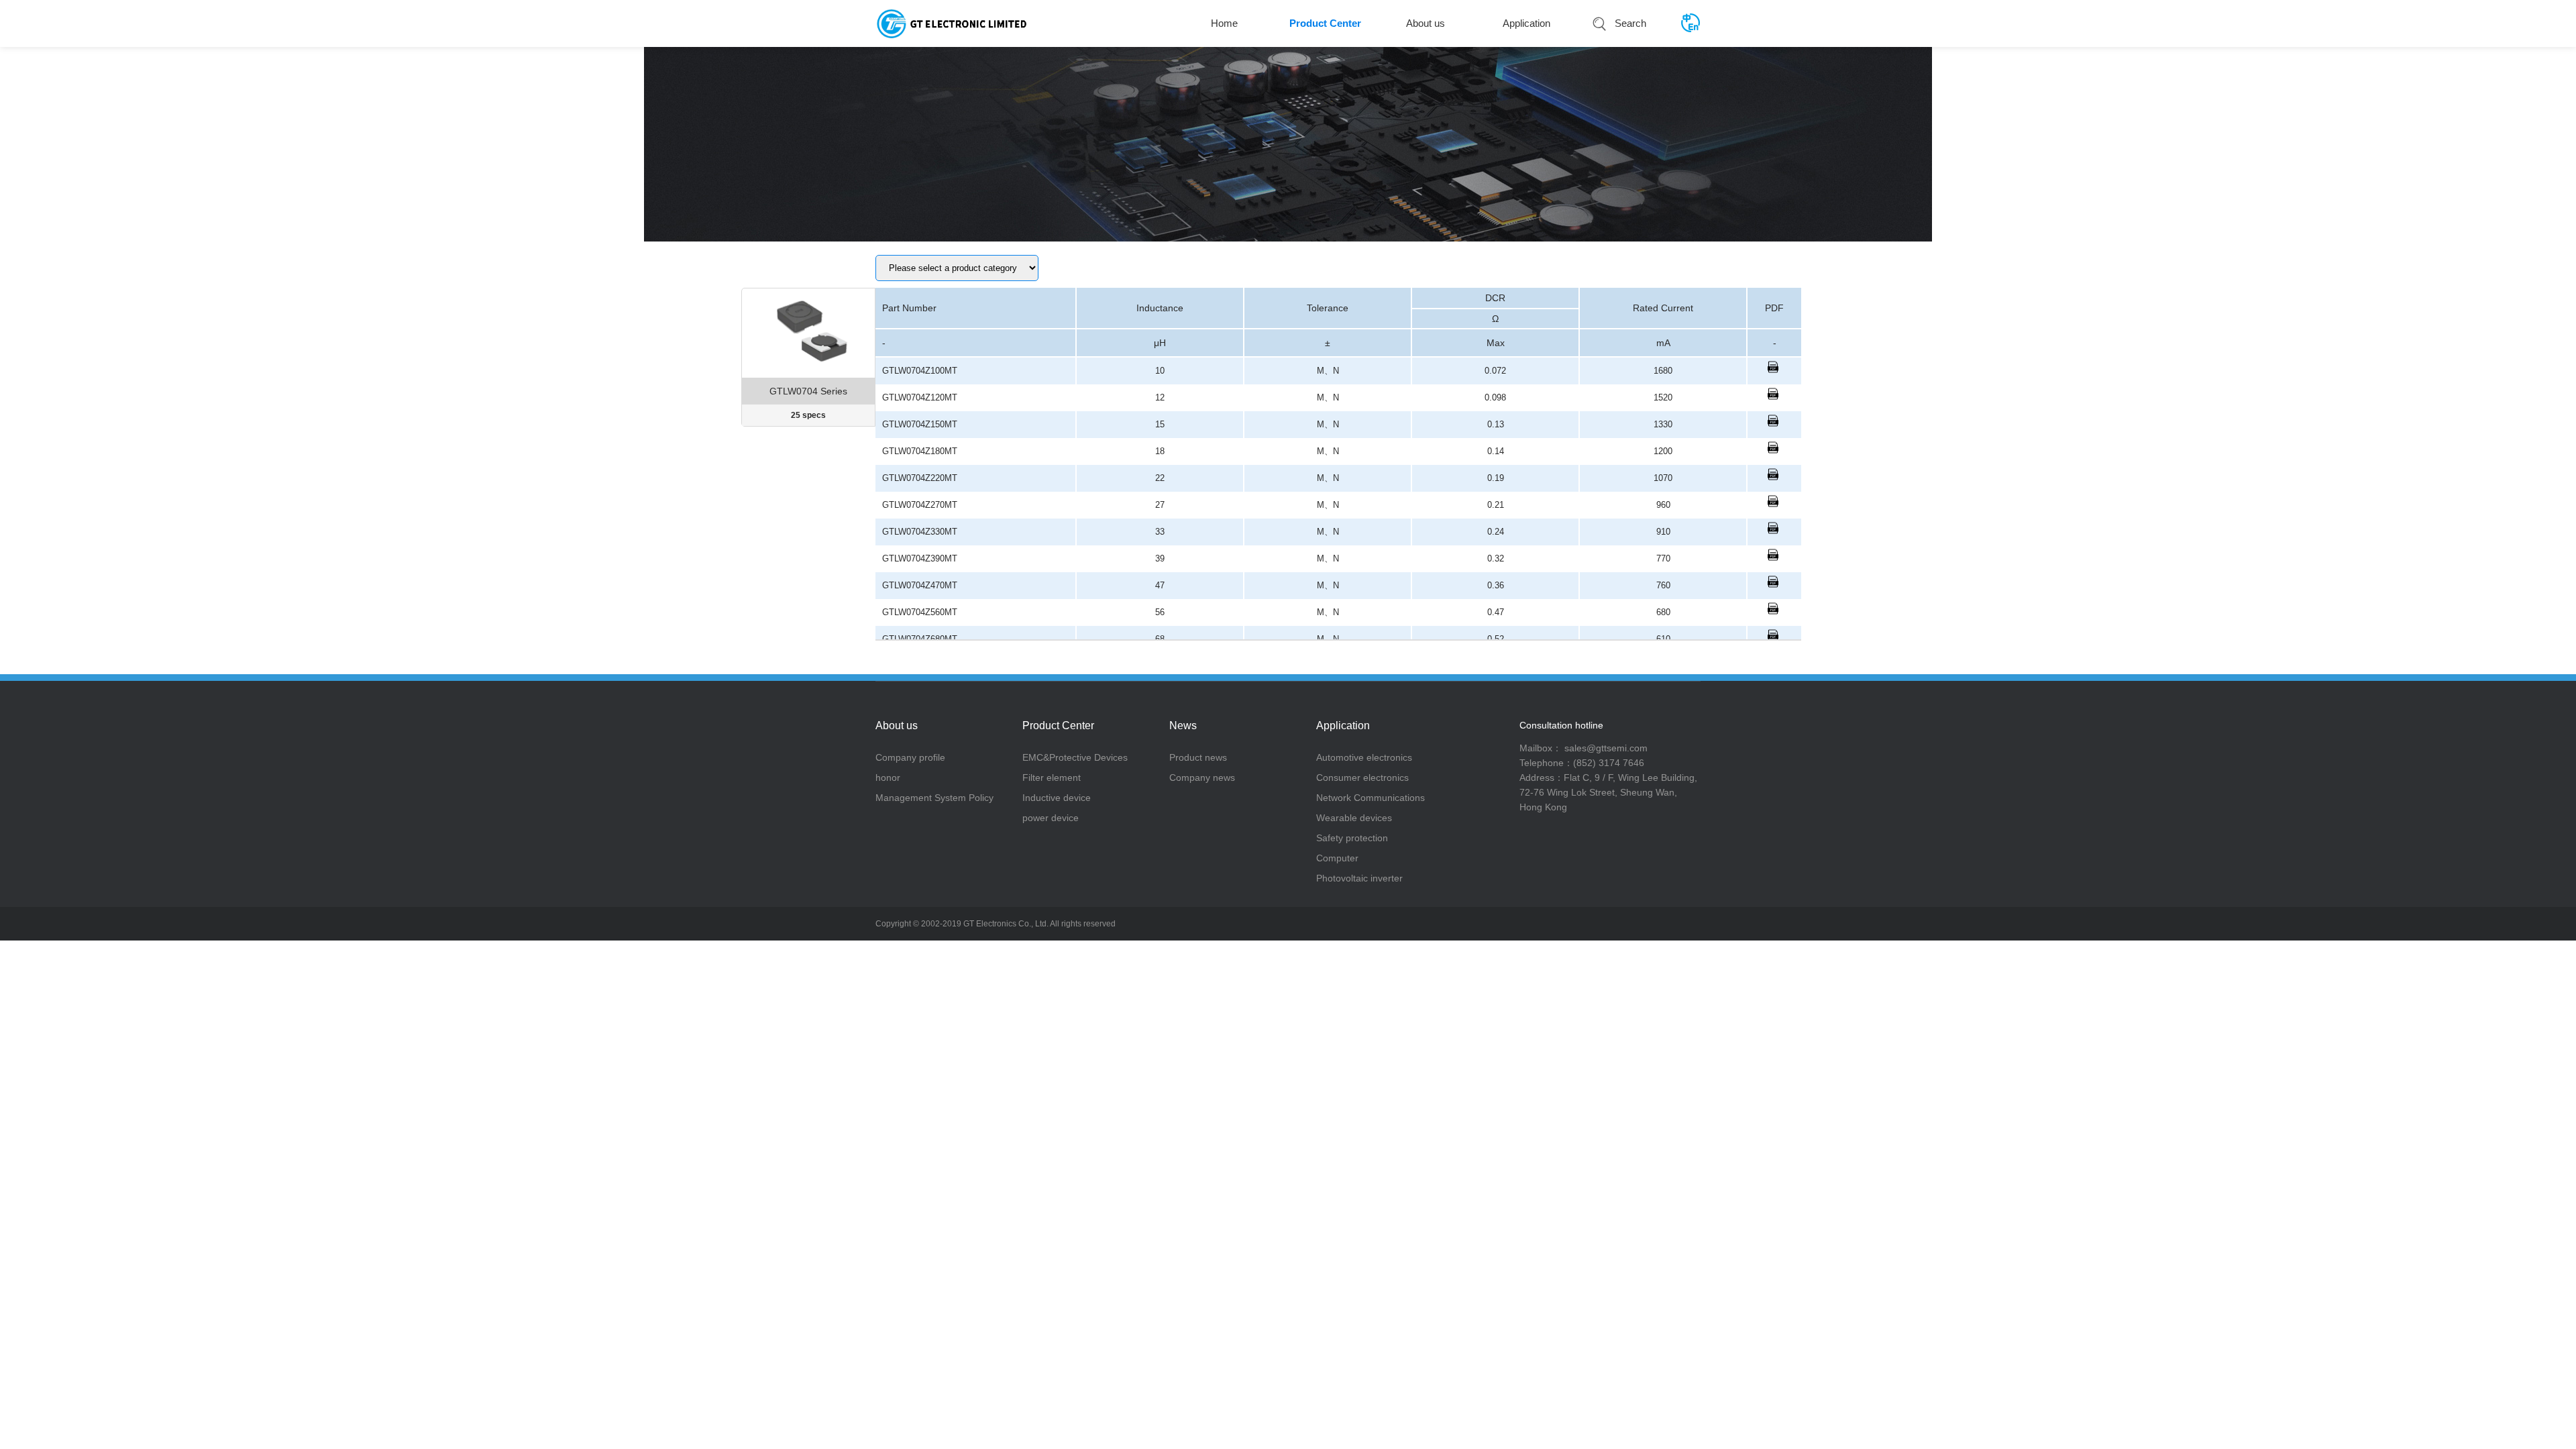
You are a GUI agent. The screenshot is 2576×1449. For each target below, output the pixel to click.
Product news (1198, 757)
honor (888, 777)
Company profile (910, 757)
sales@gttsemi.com (1605, 748)
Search (1630, 23)
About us (1426, 23)
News (1183, 726)
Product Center (1325, 23)
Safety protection (1352, 838)
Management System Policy (934, 798)
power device (1051, 818)
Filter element (1052, 777)
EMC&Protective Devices (1075, 757)
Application (1526, 23)
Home (1224, 23)
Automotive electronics (1364, 757)
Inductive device (1057, 798)
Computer (1337, 858)
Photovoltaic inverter (1359, 878)
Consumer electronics (1362, 777)
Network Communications (1371, 798)
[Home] (952, 23)
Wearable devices (1354, 818)
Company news (1202, 777)
